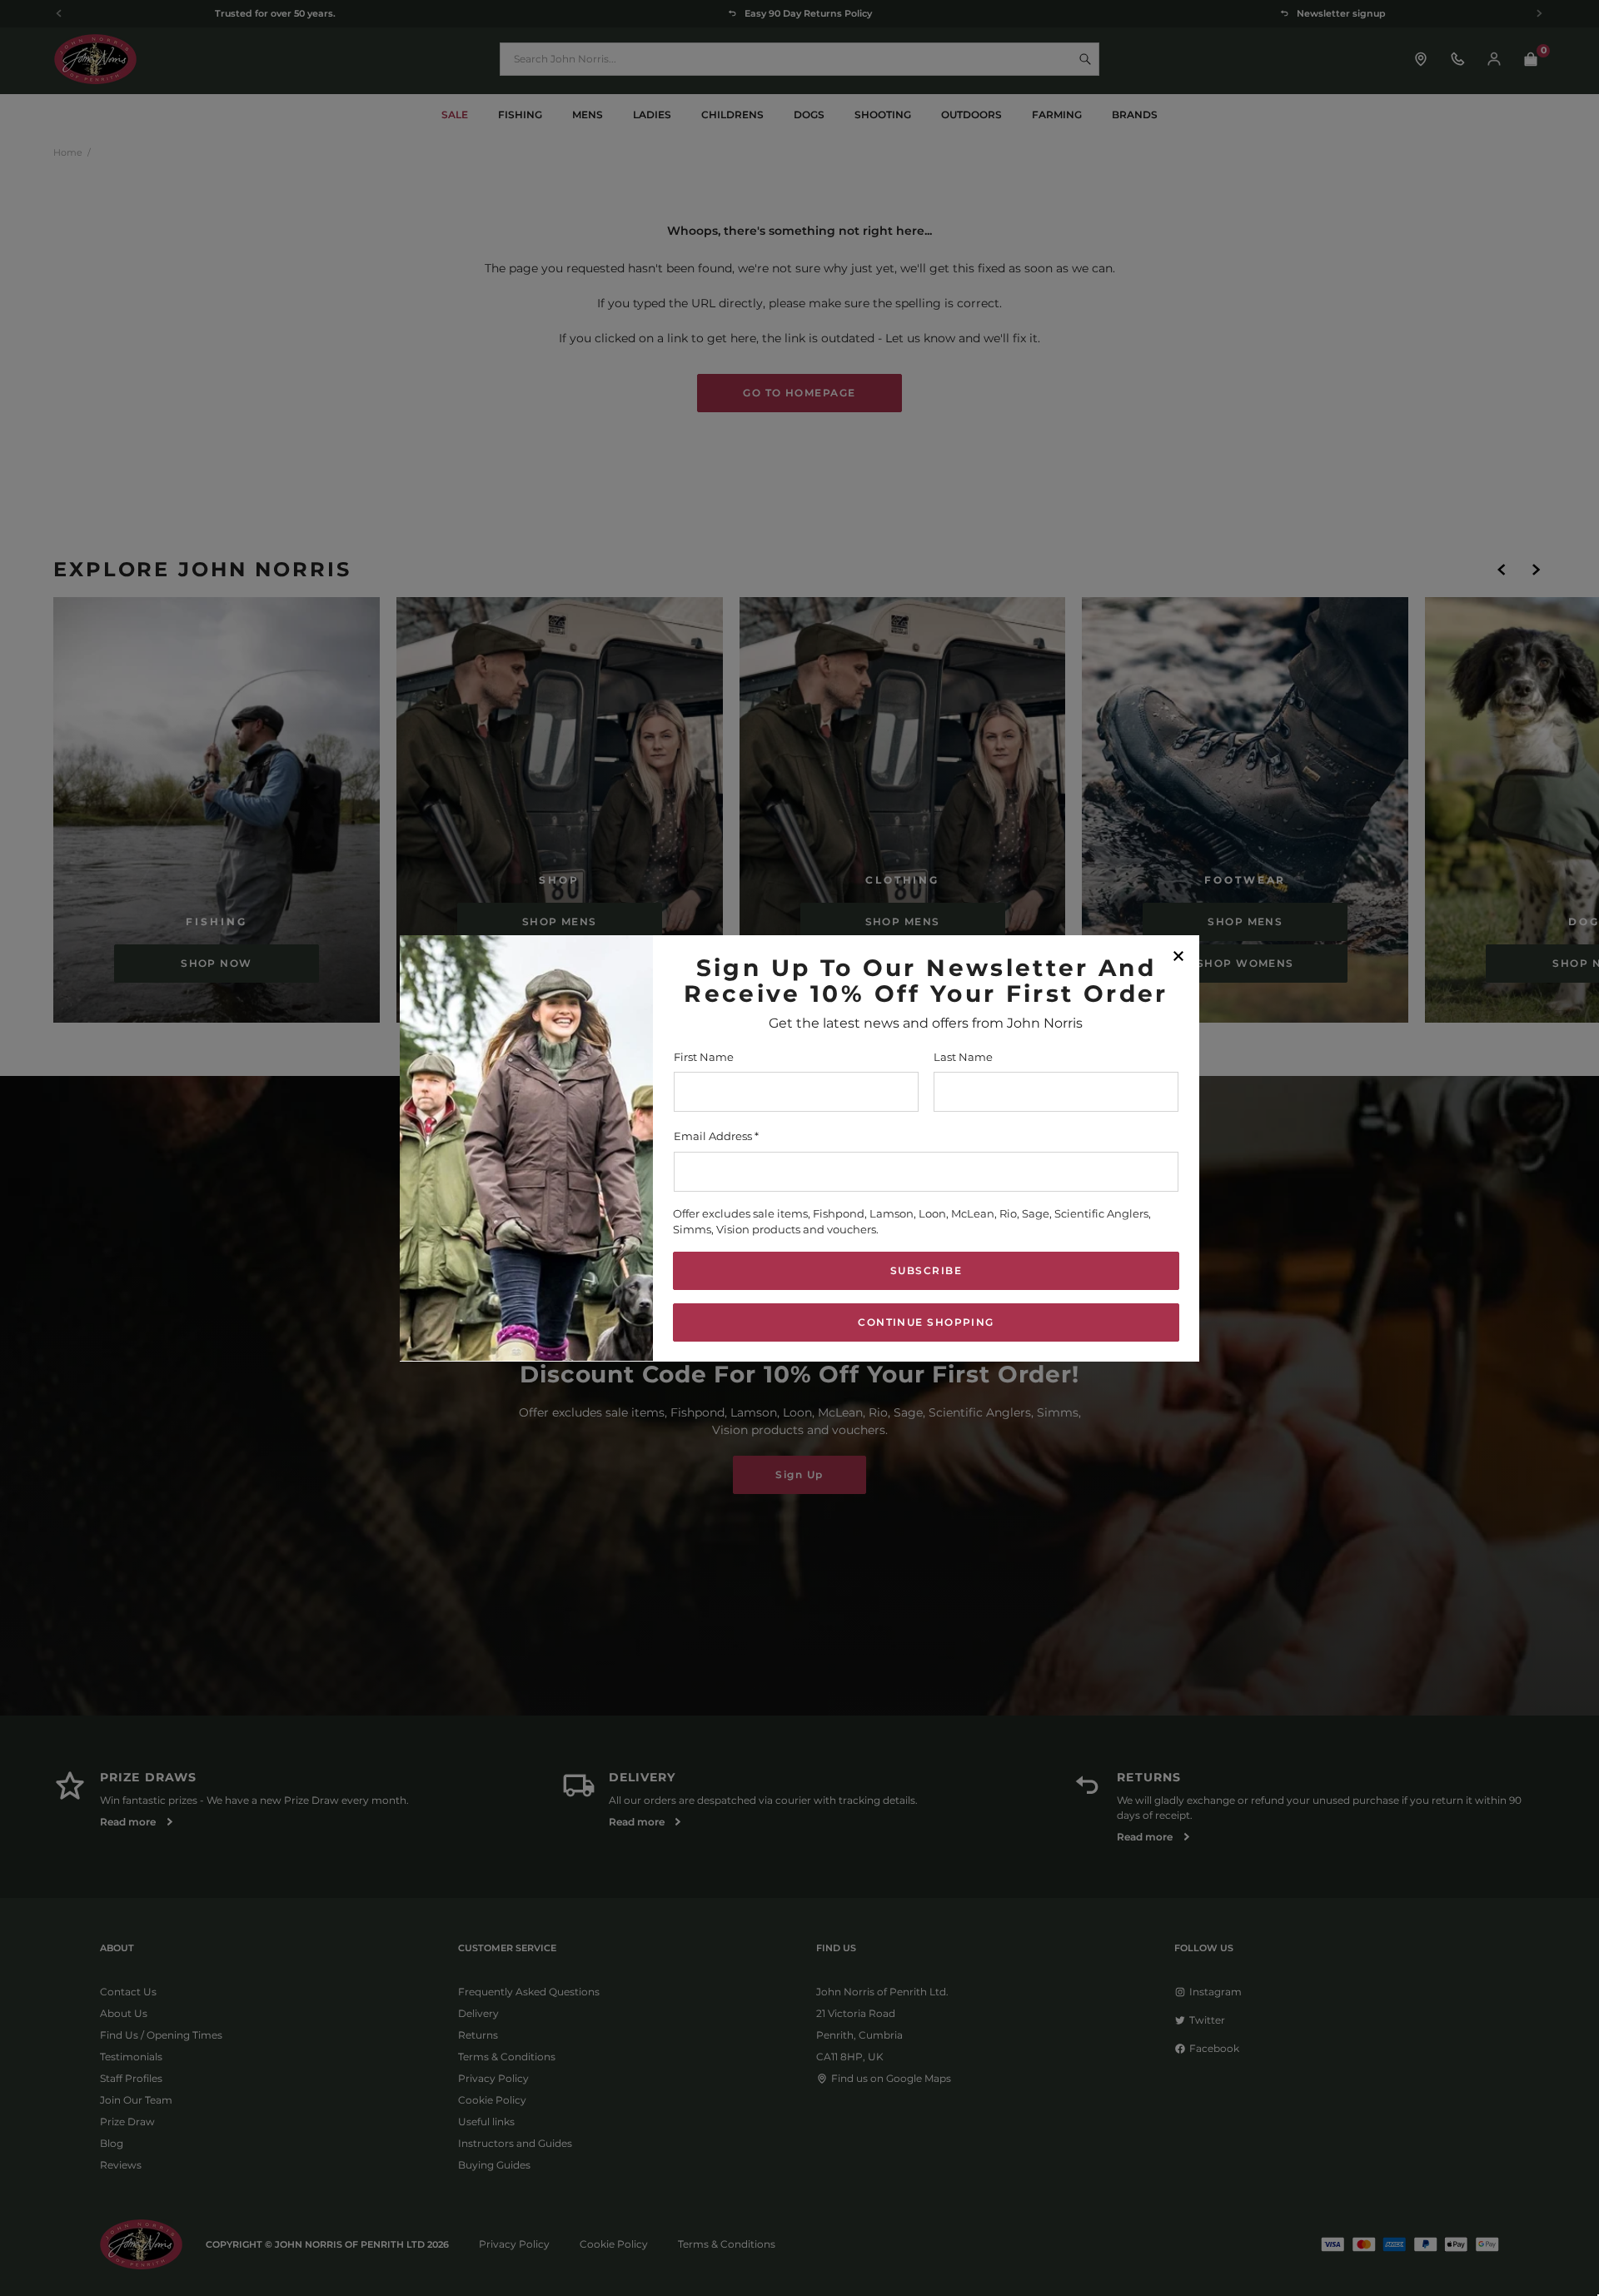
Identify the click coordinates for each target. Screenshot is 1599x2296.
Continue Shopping (926, 1321)
